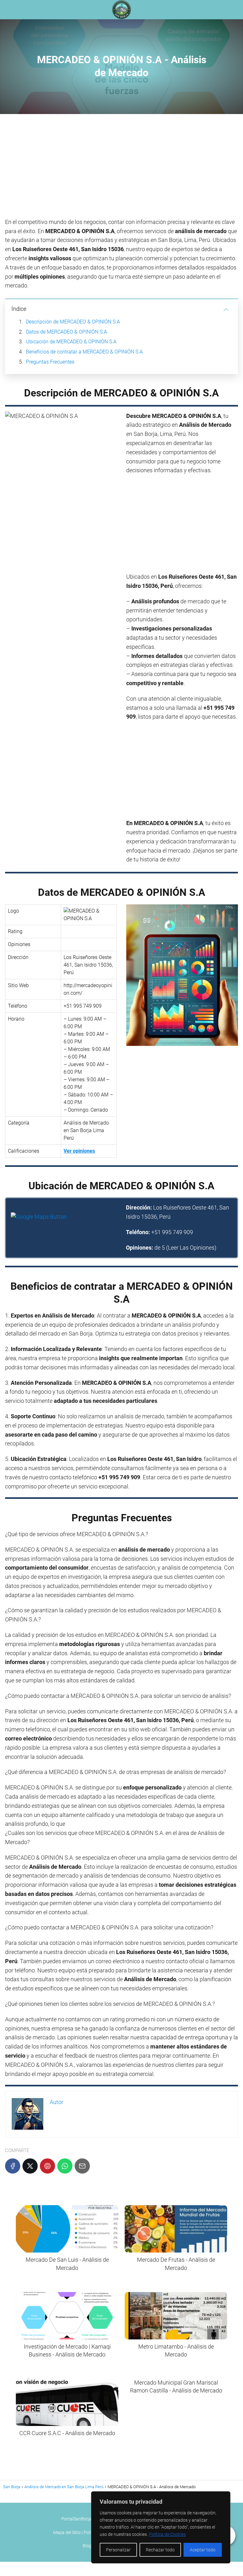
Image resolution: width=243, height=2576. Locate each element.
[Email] (82, 2166)
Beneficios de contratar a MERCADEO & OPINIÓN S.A (84, 352)
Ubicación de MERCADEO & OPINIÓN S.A (71, 342)
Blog (87, 2546)
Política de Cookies (167, 2534)
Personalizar (118, 2550)
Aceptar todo (203, 2550)
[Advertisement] (121, 168)
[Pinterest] (47, 2166)
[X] (30, 2166)
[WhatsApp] (65, 2166)
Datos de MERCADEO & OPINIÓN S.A (66, 332)
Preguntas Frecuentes (50, 362)
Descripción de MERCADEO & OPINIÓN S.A (73, 322)
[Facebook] (13, 2166)
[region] (161, 2527)
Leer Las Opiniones (191, 1248)
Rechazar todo (160, 2550)
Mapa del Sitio (67, 2532)
